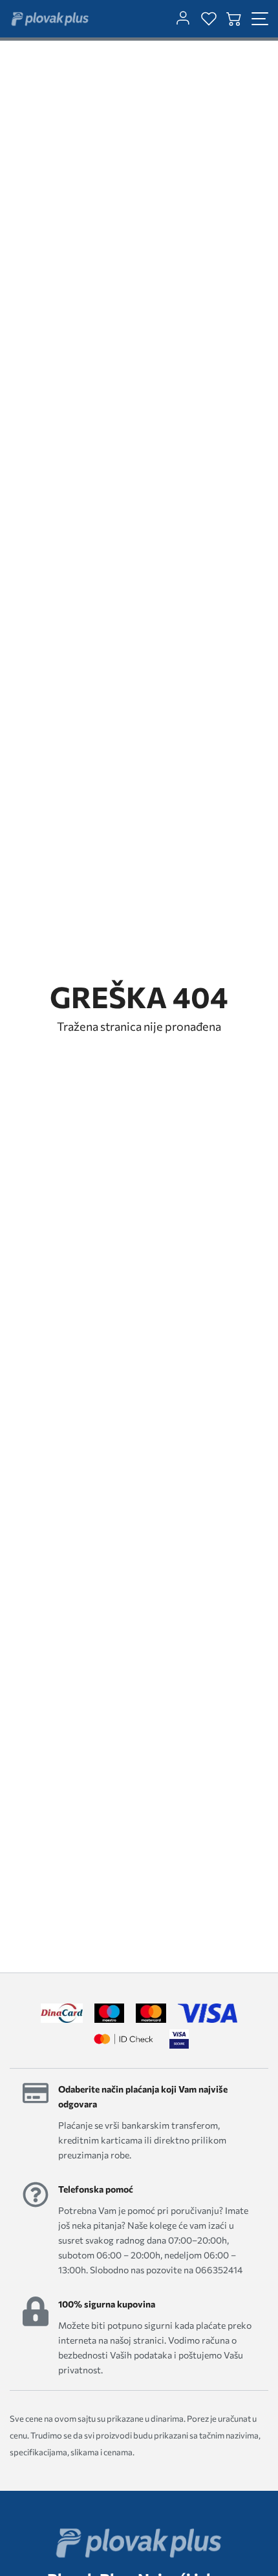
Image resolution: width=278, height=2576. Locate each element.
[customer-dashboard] (183, 19)
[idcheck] (123, 2039)
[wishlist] (209, 19)
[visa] (179, 2039)
